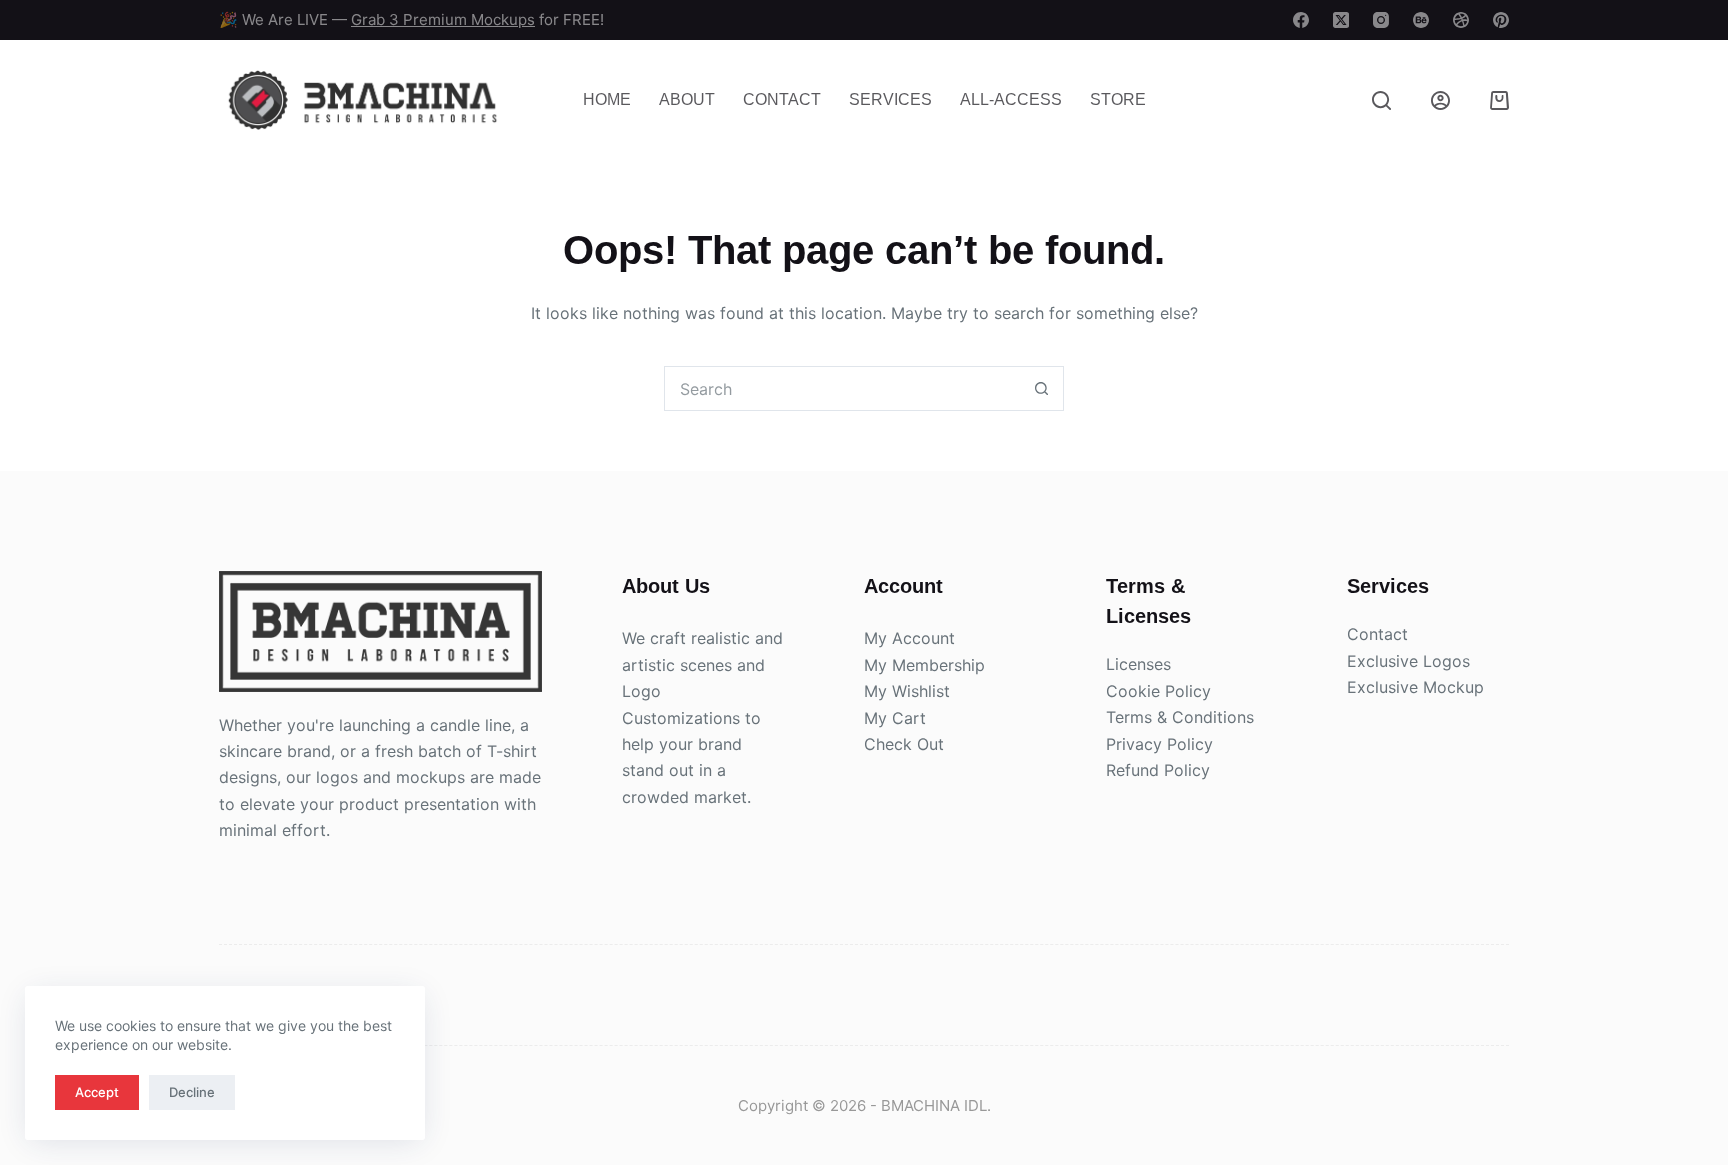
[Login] (1440, 100)
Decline (192, 1092)
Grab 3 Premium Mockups (443, 19)
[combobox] (842, 388)
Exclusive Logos (1408, 661)
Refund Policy (1158, 770)
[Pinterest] (1501, 20)
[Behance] (1421, 20)
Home (607, 99)
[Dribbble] (1461, 20)
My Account (909, 638)
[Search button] (1041, 388)
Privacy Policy (1159, 744)
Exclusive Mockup (1415, 687)
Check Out (904, 744)
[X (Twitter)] (1341, 20)
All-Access (1011, 99)
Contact (782, 99)
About (687, 99)
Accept (97, 1092)
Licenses (1138, 664)
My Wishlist (907, 691)
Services (890, 99)
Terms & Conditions (1180, 717)
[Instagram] (1381, 20)
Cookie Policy (1158, 691)
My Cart (895, 718)
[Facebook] (1301, 20)
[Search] (1381, 100)
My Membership (924, 665)
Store (1118, 99)
